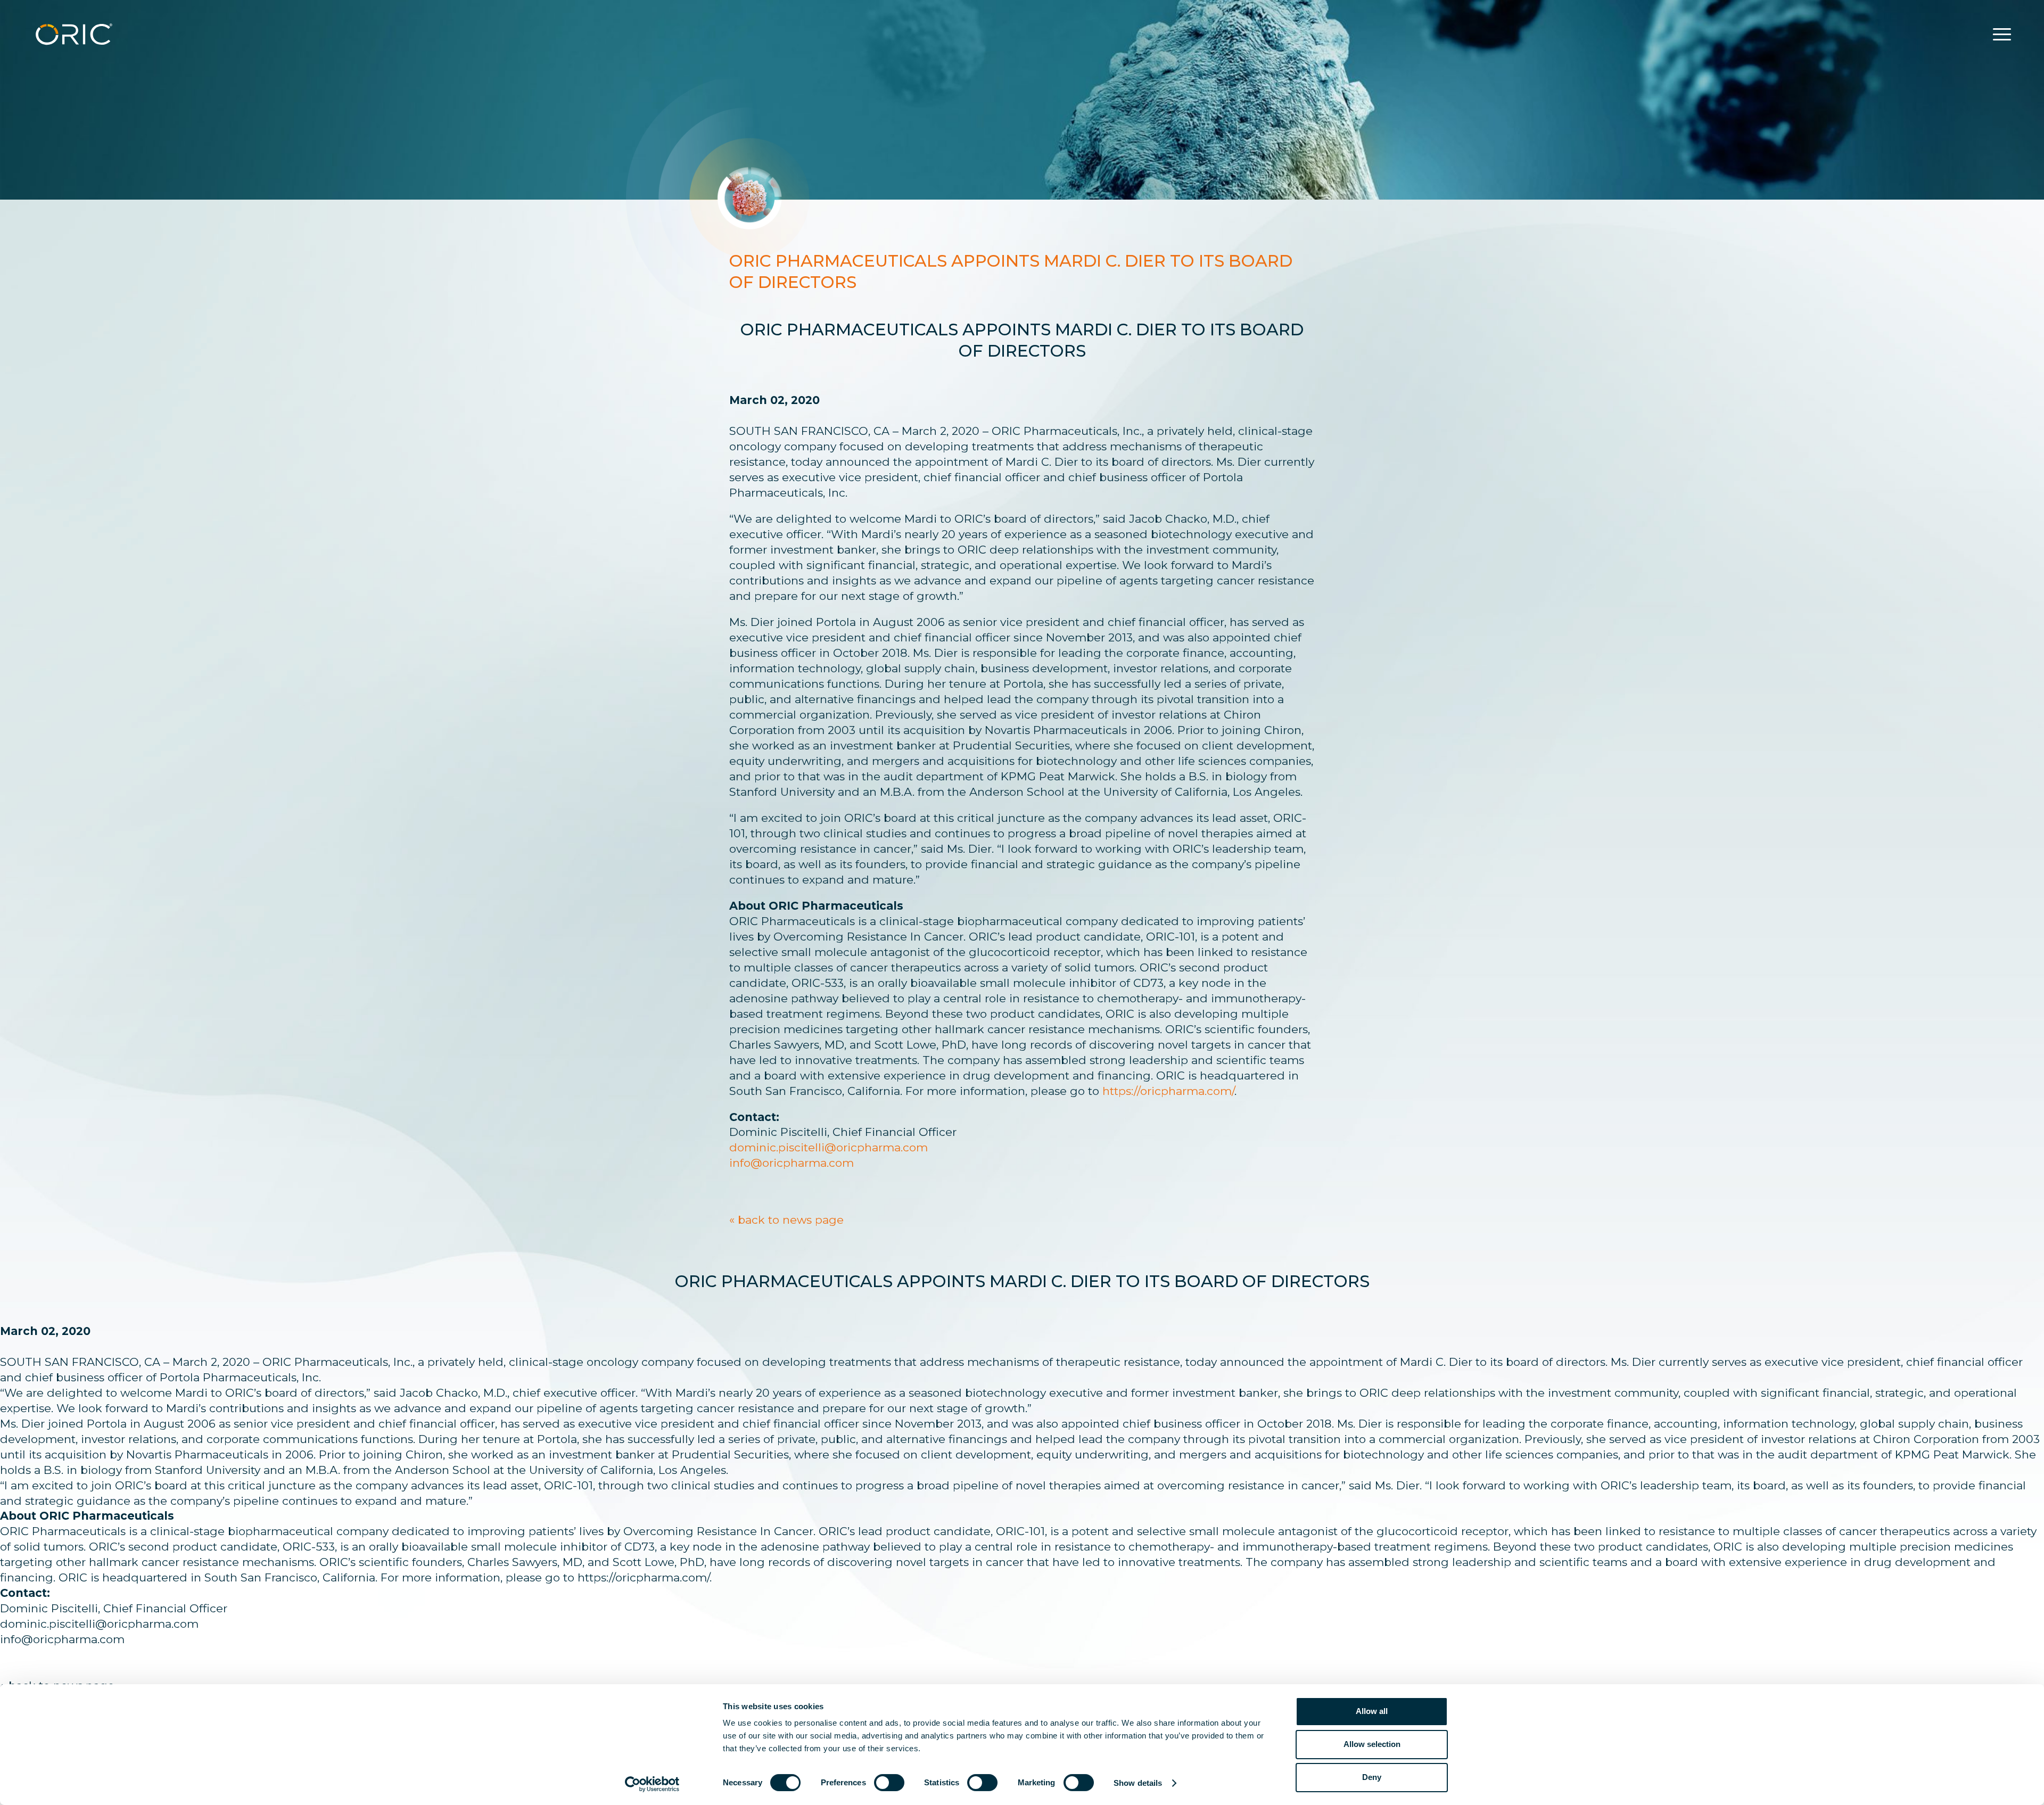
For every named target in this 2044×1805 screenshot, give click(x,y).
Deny (1372, 1777)
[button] (2002, 35)
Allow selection (1372, 1744)
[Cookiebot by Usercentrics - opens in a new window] (652, 1784)
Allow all (1372, 1711)
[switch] (889, 1783)
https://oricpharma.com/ (1168, 1091)
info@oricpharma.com (792, 1163)
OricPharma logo (74, 34)
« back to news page (786, 1220)
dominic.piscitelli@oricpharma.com (829, 1147)
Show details (1138, 1783)
